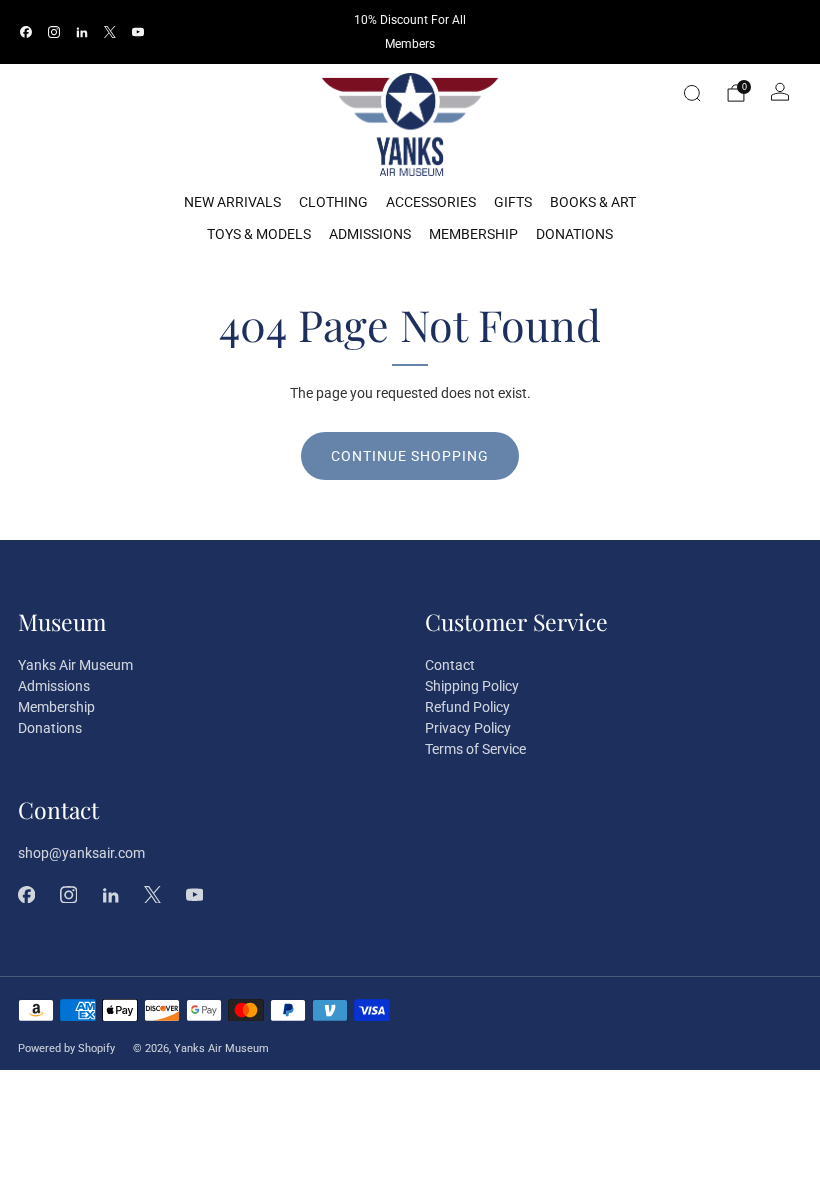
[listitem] (409, 32)
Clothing (333, 202)
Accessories (431, 202)
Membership (473, 234)
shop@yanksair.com (81, 853)
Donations (574, 234)
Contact (450, 665)
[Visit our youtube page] (138, 32)
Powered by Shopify (66, 1048)
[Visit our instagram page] (54, 32)
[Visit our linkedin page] (82, 32)
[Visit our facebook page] (26, 32)
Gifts (513, 202)
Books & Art (593, 202)
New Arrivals (232, 202)
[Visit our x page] (110, 32)
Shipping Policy (472, 686)
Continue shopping (410, 456)
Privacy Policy (468, 728)
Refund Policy (467, 707)
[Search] (692, 93)
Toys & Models (259, 234)
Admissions (370, 234)
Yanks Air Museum (75, 665)
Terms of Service (475, 749)
